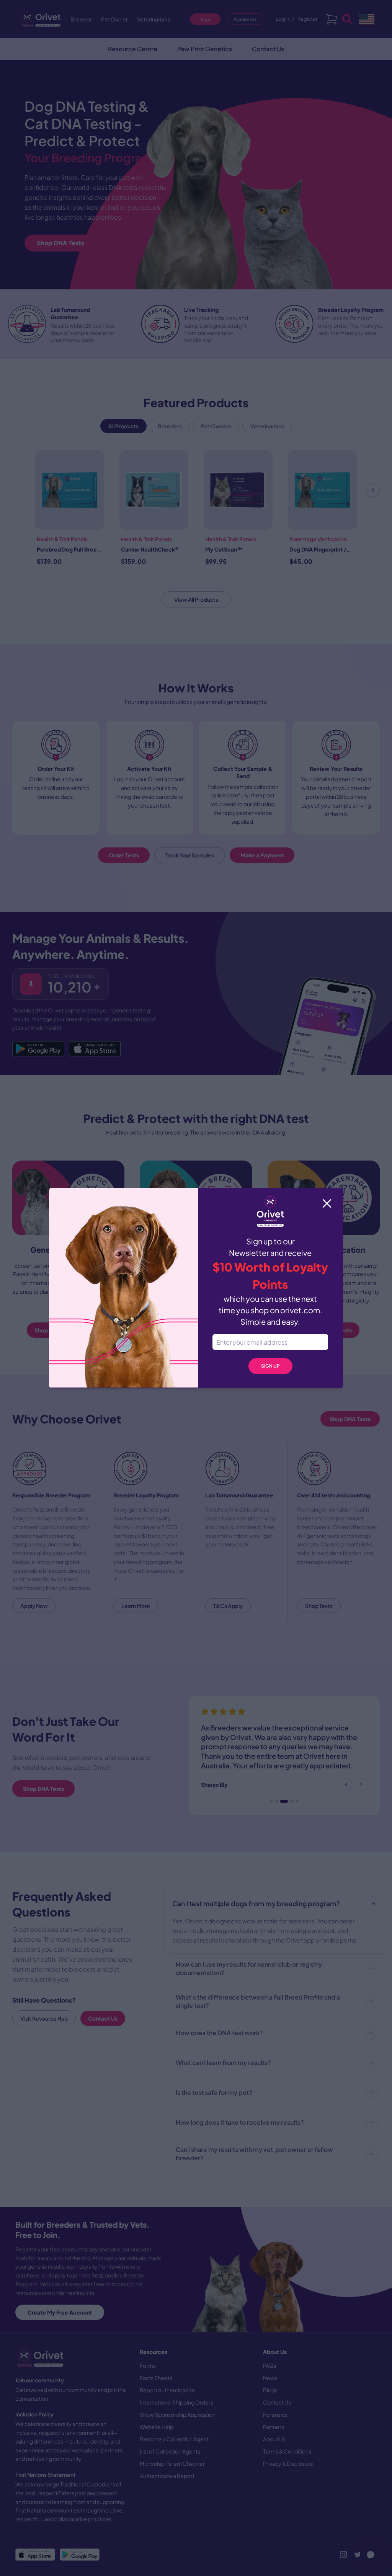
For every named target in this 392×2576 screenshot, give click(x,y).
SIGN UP (270, 1366)
